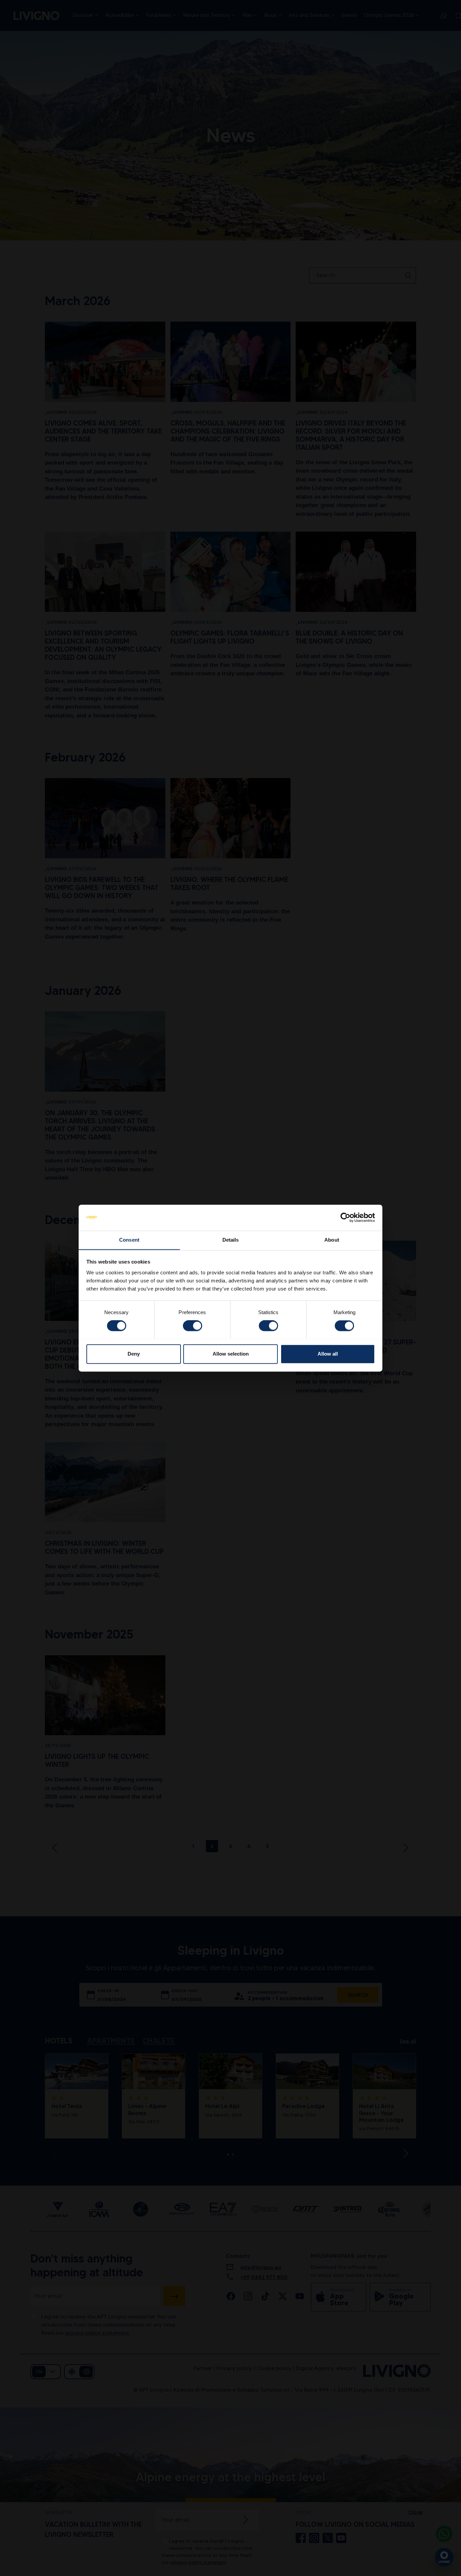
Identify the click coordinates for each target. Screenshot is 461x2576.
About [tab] (332, 1240)
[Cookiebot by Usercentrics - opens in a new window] (345, 1217)
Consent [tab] (129, 1240)
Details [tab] (231, 1240)
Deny (134, 1354)
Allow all (328, 1354)
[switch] (193, 1326)
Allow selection (231, 1354)
